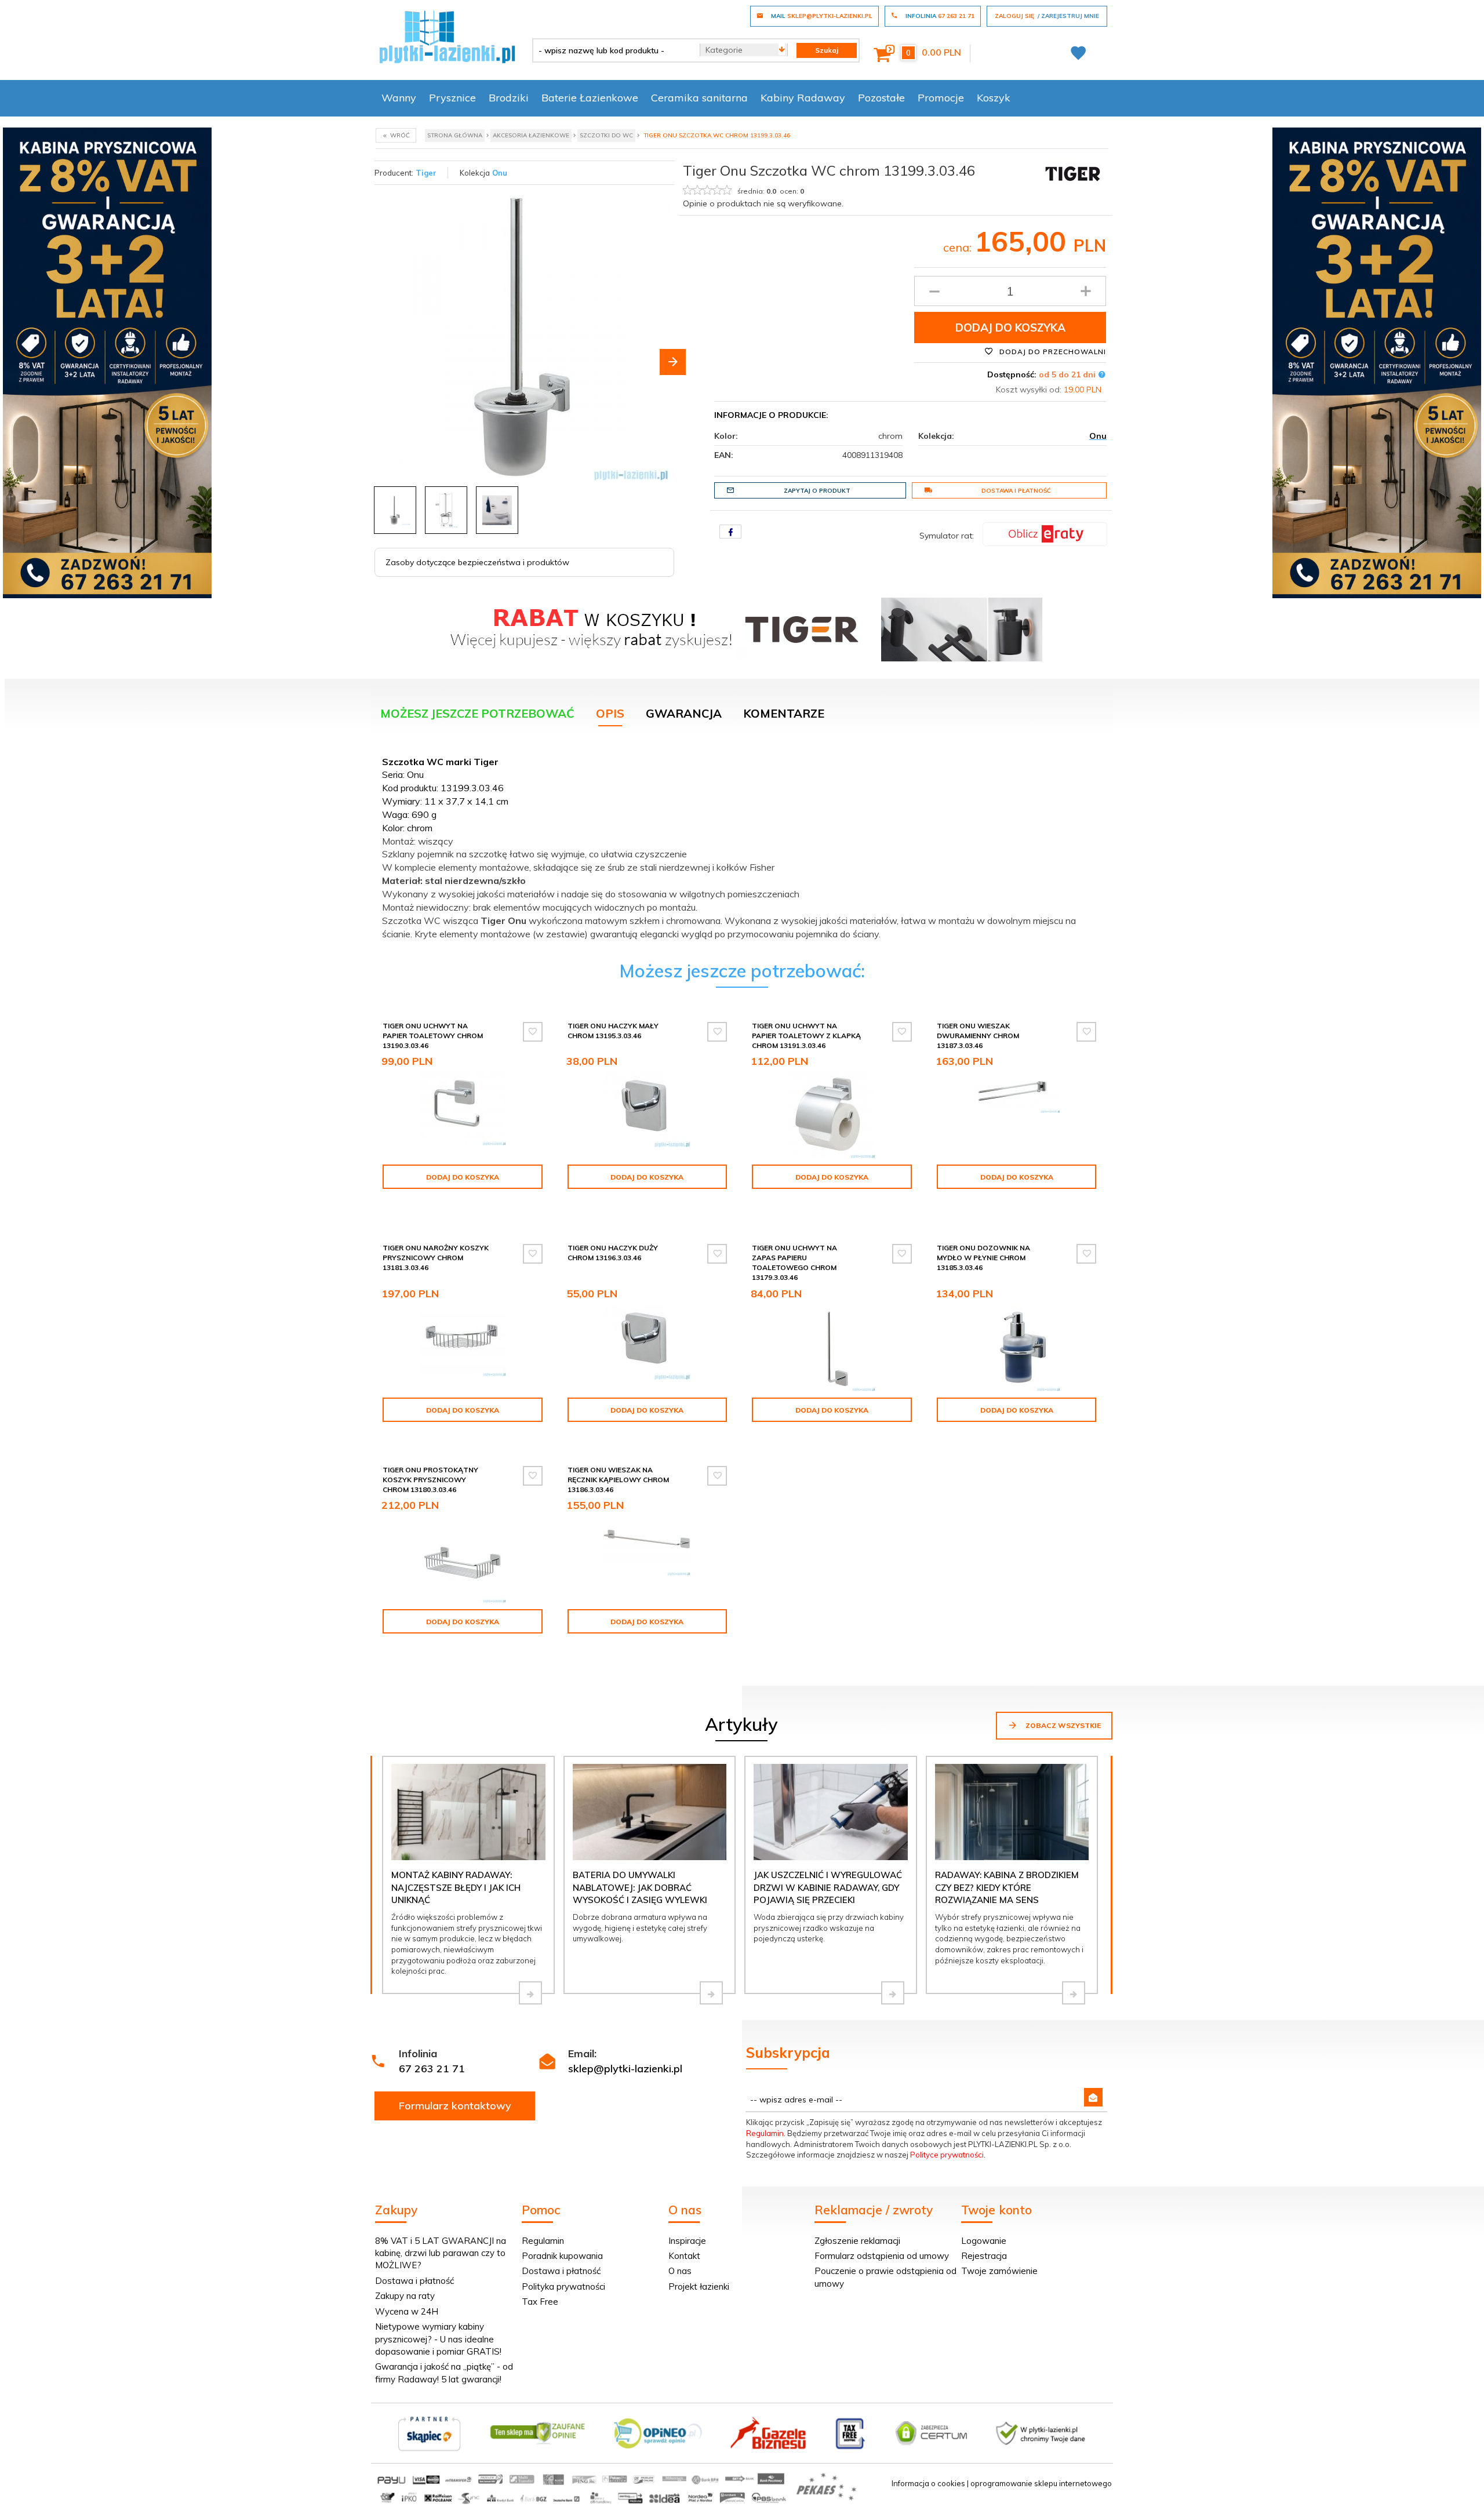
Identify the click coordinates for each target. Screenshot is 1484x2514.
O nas (680, 2271)
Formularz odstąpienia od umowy (882, 2256)
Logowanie (984, 2241)
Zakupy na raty (405, 2296)
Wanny (399, 98)
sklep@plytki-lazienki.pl (625, 2069)
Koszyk (994, 98)
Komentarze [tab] (784, 713)
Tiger (426, 173)
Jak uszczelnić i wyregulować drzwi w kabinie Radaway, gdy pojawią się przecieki (828, 1887)
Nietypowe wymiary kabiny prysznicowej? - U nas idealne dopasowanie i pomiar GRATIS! (438, 2339)
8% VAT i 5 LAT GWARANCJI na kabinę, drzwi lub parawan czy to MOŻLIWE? (441, 2253)
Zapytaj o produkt (817, 491)
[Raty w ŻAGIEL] (1045, 533)
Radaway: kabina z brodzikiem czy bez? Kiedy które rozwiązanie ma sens (1007, 1887)
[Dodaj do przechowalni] (533, 1032)
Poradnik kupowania (562, 2256)
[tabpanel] (742, 845)
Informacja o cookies (928, 2483)
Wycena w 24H (407, 2311)
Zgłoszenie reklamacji (857, 2241)
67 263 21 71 (432, 2069)
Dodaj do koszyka (1010, 328)
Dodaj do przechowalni (1052, 352)
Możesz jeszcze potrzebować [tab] (477, 713)
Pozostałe (881, 98)
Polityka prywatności (563, 2286)
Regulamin (765, 2133)
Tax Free (540, 2302)
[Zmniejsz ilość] (934, 291)
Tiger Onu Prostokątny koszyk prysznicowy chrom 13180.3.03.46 (430, 1480)
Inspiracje (687, 2241)
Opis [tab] (610, 713)
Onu (500, 173)
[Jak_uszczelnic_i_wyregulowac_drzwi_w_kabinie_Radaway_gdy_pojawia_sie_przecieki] (893, 1993)
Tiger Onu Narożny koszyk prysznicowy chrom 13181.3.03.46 (436, 1258)
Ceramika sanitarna (699, 98)
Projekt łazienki (699, 2286)
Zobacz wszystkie (1062, 1725)
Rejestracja (984, 2256)
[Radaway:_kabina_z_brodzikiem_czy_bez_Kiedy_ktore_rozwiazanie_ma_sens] (1074, 1993)
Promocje (941, 98)
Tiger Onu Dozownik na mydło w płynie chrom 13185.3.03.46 (983, 1258)
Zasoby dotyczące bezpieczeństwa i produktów (477, 562)
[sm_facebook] (730, 532)
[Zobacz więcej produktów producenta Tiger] (1072, 173)
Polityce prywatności (947, 2155)
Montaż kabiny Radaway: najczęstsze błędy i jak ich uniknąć (456, 1887)
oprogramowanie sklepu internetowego (1041, 2483)
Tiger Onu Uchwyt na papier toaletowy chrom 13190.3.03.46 (433, 1036)
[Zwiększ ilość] (1086, 291)
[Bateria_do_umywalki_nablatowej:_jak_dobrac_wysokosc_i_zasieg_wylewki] (711, 1993)
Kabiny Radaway (803, 98)
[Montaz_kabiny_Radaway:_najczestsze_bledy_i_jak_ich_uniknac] (530, 1993)
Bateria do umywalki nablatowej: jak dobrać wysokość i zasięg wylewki (640, 1887)
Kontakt (684, 2256)
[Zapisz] (1093, 2097)
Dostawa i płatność (1016, 491)
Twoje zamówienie (999, 2271)
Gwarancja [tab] (684, 713)
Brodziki (509, 98)
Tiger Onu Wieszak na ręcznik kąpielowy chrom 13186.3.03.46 (618, 1480)
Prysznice (452, 98)
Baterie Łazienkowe (590, 98)
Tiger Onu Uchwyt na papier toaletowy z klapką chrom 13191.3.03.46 (806, 1036)
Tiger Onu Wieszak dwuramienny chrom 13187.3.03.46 (978, 1036)
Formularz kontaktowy (455, 2106)
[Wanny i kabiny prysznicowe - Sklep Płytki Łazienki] (447, 36)
